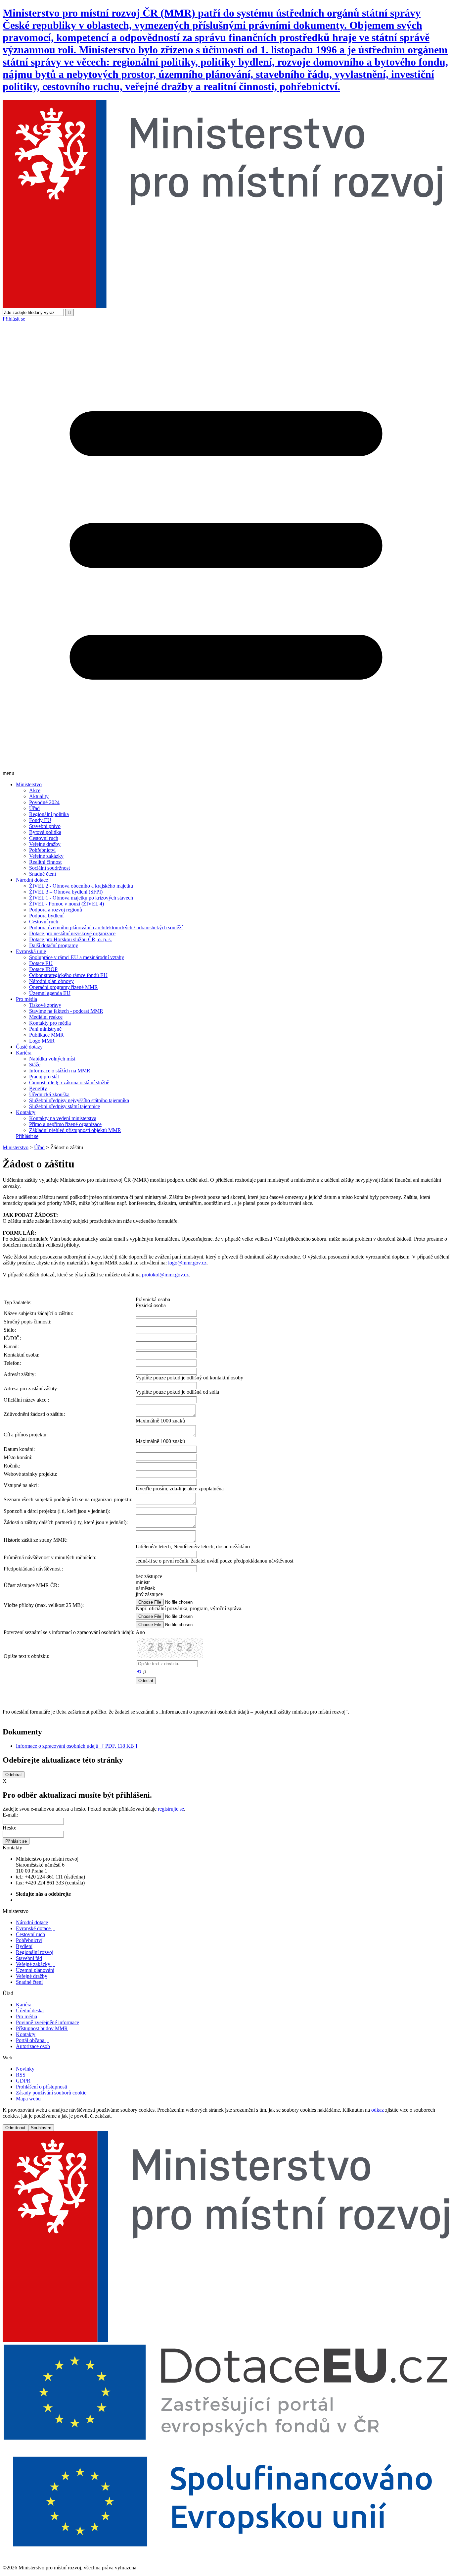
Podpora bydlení (46, 916)
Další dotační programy (54, 945)
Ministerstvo (29, 784)
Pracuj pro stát (44, 1077)
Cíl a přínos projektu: (26, 1435)
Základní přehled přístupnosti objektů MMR (75, 1130)
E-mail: (10, 1815)
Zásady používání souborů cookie (51, 2093)
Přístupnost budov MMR (42, 2028)
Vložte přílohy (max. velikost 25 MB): (44, 1605)
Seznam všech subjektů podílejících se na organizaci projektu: (68, 1499)
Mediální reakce (46, 1017)
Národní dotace (32, 880)
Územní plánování (35, 1970)
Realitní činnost (45, 862)
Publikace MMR (46, 1035)
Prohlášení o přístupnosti (42, 2087)
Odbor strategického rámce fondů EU (68, 975)
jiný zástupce (149, 1594)
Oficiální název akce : (26, 1400)
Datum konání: (19, 1449)
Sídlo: (10, 1330)
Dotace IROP (43, 969)
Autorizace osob (33, 2046)
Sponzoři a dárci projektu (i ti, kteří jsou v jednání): (57, 1511)
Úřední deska (30, 2010)
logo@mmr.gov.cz (187, 1263)
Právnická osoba (153, 1299)
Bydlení (24, 1946)
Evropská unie (31, 951)
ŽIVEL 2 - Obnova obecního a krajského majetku (81, 886)
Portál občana (32, 2040)
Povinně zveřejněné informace (47, 2022)
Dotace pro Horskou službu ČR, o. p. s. (70, 939)
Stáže (35, 1065)
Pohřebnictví (42, 850)
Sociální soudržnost (49, 868)
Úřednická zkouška (49, 1094)
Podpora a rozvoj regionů (56, 910)
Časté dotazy (29, 1047)
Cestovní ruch (44, 838)
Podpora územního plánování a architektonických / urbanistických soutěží (106, 927)
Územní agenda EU (50, 993)
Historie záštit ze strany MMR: (36, 1540)
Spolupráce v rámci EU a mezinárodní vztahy (77, 957)
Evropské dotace (36, 1928)
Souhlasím (41, 2128)
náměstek (145, 1588)
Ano (140, 1632)
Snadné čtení (43, 874)
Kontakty (26, 1112)
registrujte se (171, 1809)
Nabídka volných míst (52, 1059)
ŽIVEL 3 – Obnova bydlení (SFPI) (66, 892)
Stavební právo (45, 826)
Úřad (34, 808)
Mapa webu (28, 2099)
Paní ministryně (45, 1029)
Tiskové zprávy (45, 1005)
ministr (143, 1582)
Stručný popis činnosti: (27, 1322)
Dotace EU (41, 963)
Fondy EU (40, 820)
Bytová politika (45, 832)
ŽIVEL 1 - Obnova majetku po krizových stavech (81, 898)
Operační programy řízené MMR (64, 987)
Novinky (25, 2069)
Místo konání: (18, 1457)
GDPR (25, 2081)
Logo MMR (42, 1041)
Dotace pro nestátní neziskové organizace (72, 933)
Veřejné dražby (45, 844)
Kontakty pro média (50, 1023)
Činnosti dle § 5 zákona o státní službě (69, 1082)
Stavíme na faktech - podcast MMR (66, 1011)
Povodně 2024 (44, 802)
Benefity (38, 1088)
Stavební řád (29, 1958)
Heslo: (9, 1828)
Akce (35, 790)
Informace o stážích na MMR (60, 1071)
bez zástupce (149, 1576)
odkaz (378, 2110)
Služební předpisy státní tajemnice (65, 1106)
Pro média (26, 999)
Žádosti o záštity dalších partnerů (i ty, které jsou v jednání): (66, 1522)
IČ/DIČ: (12, 1338)
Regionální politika (49, 814)
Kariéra (24, 1053)
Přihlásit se (14, 319)
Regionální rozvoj (35, 1952)
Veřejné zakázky (46, 856)
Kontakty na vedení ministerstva (63, 1118)
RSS (21, 2075)
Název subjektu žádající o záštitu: (38, 1313)
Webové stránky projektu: (30, 1474)
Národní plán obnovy (51, 981)
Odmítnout (15, 2128)
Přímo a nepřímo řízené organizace (65, 1124)
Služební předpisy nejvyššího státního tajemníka (79, 1100)
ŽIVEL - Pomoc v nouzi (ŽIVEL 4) (67, 904)
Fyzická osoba (151, 1305)
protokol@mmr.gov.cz (165, 1275)
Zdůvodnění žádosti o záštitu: (34, 1414)
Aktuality (39, 796)
